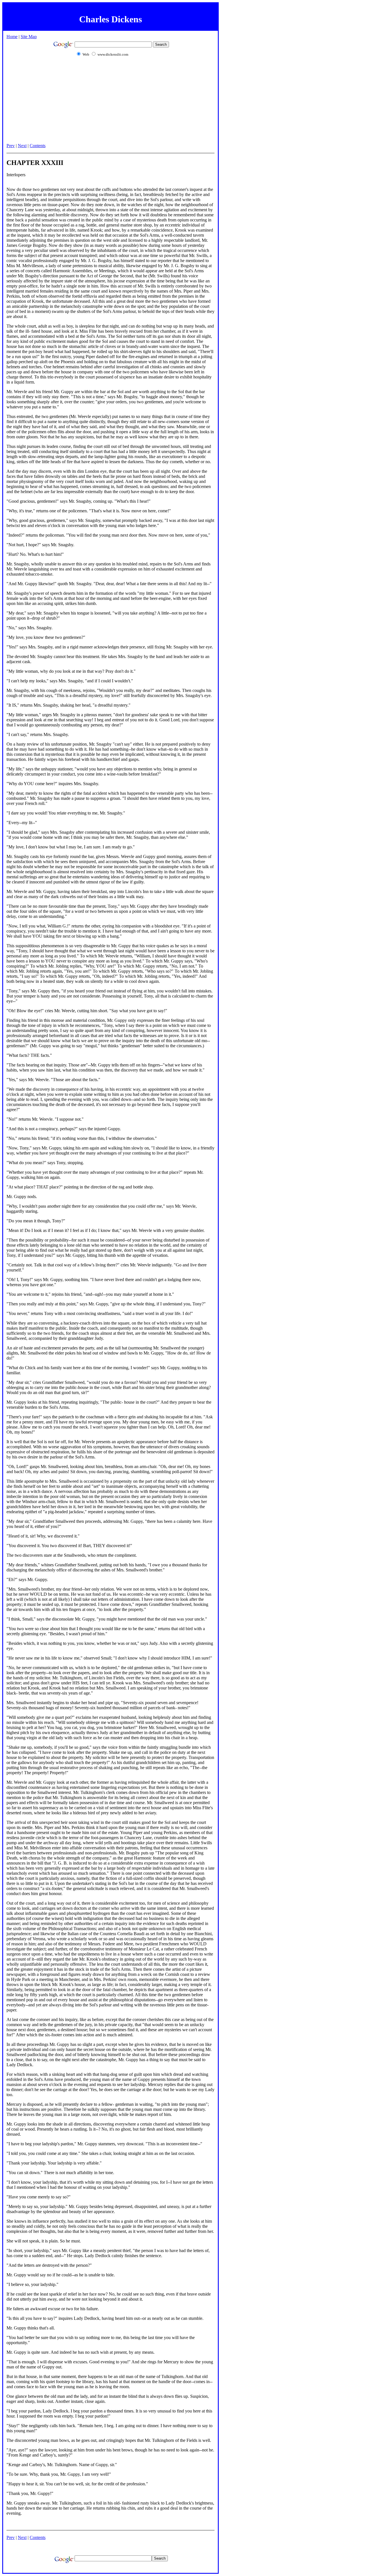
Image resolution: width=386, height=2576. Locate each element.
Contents (38, 146)
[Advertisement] (110, 103)
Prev (11, 146)
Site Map (29, 37)
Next (22, 146)
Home (12, 37)
